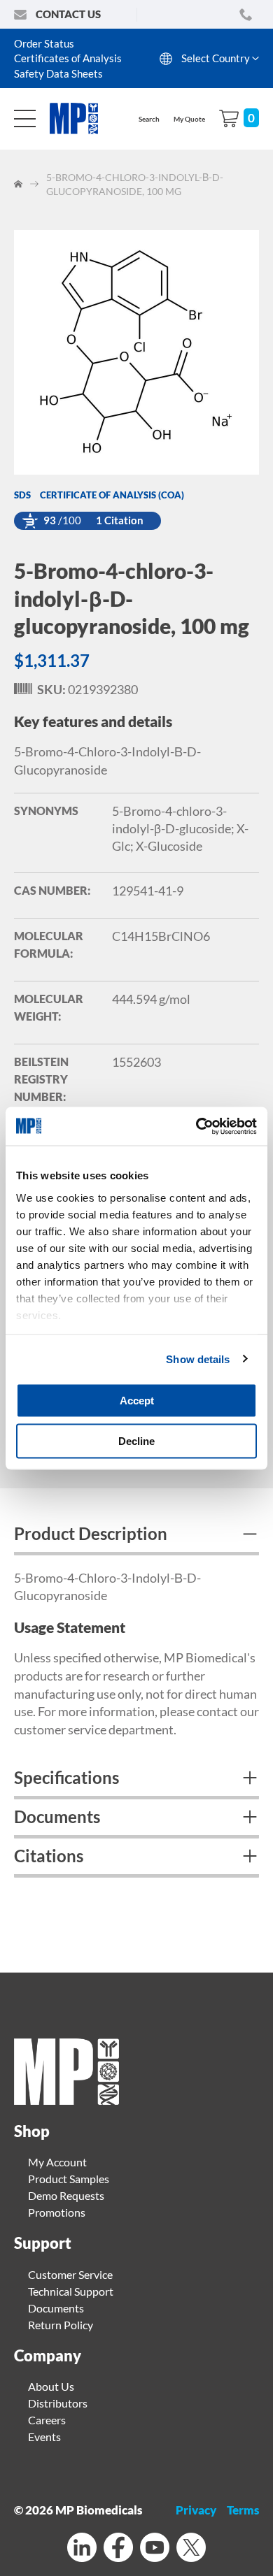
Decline (136, 1440)
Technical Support (71, 2291)
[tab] (136, 1536)
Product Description (91, 1533)
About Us (51, 2386)
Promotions (57, 2212)
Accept (137, 1401)
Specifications (66, 1777)
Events (44, 2437)
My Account (57, 2162)
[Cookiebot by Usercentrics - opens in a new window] (196, 1126)
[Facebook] (118, 2549)
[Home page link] (66, 2100)
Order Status (44, 43)
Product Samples (69, 2179)
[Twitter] (191, 2549)
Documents (57, 1816)
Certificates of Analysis (68, 58)
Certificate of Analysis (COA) (112, 495)
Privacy (196, 2510)
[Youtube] (155, 2549)
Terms (243, 2510)
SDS (22, 495)
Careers (47, 2420)
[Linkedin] (82, 2549)
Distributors (58, 2403)
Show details (198, 1359)
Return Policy (61, 2325)
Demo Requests (66, 2195)
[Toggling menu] (25, 118)
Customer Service (70, 2274)
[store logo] (81, 118)
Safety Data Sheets (58, 73)
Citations (49, 1856)
